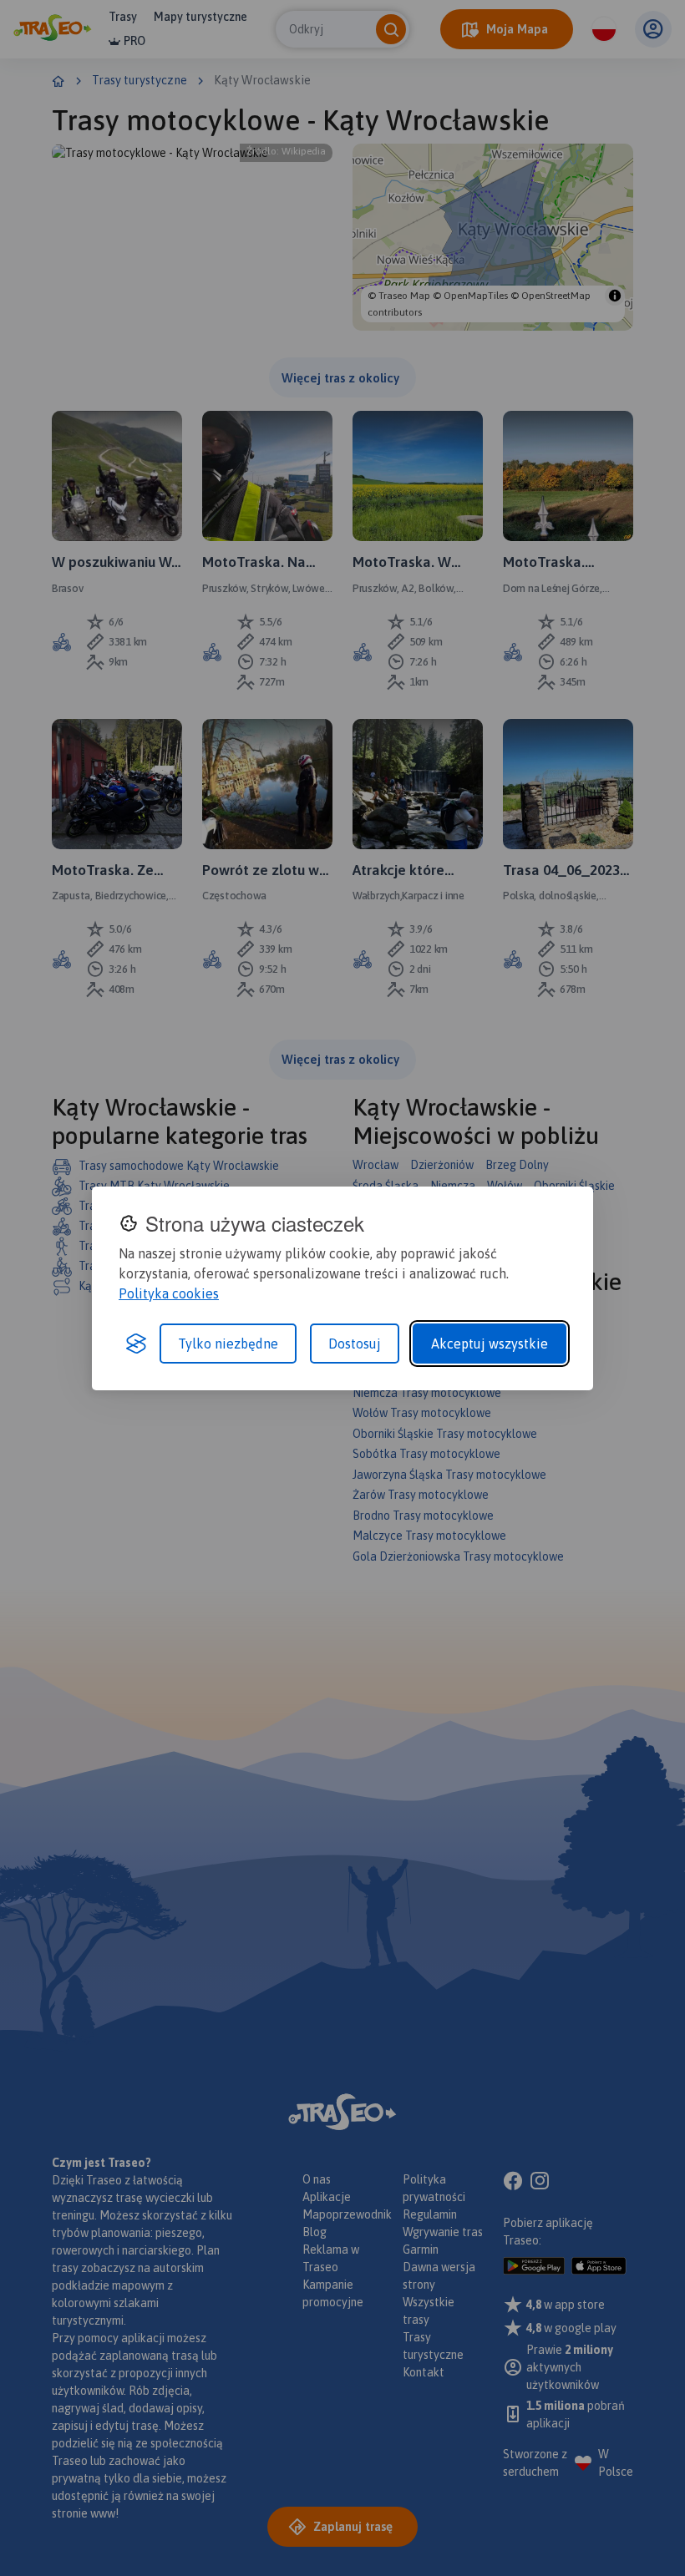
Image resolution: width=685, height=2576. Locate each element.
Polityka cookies (169, 1293)
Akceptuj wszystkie (490, 1344)
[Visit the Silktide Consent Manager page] (136, 1344)
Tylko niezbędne (228, 1344)
